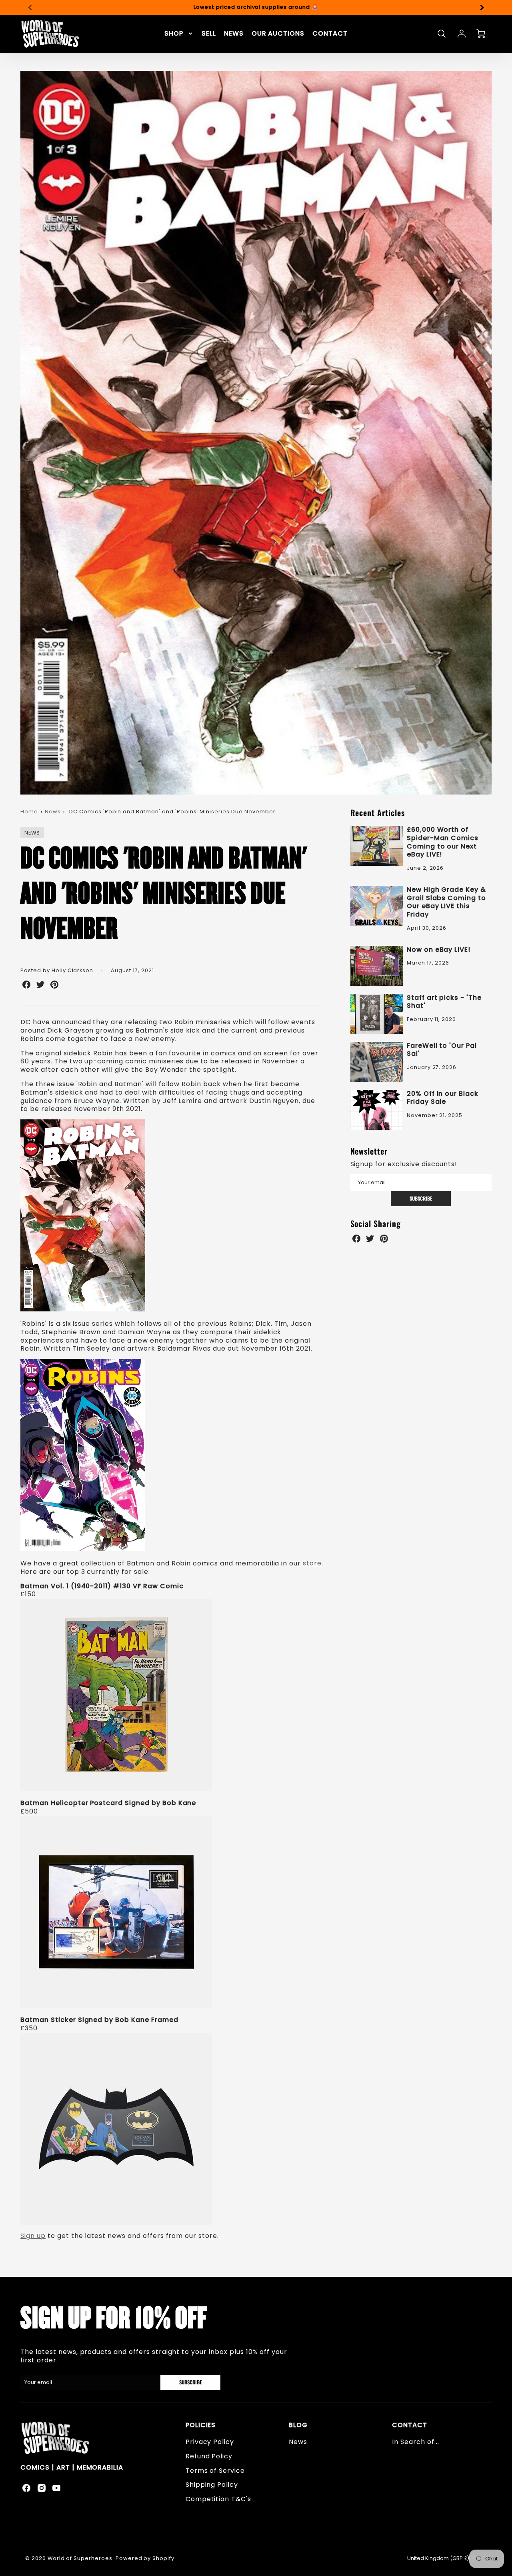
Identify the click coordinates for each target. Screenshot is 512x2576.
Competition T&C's (218, 2499)
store (312, 1563)
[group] (256, 7)
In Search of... (415, 2442)
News (53, 812)
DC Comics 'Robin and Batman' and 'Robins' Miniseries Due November (172, 812)
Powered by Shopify (145, 2558)
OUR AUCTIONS (278, 34)
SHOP (174, 34)
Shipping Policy (212, 2485)
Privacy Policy (210, 2442)
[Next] (482, 7)
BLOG (298, 2425)
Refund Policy (209, 2456)
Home (29, 812)
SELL (209, 34)
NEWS (234, 34)
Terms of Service (215, 2471)
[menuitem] (179, 34)
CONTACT (330, 34)
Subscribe (421, 1198)
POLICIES (201, 2425)
